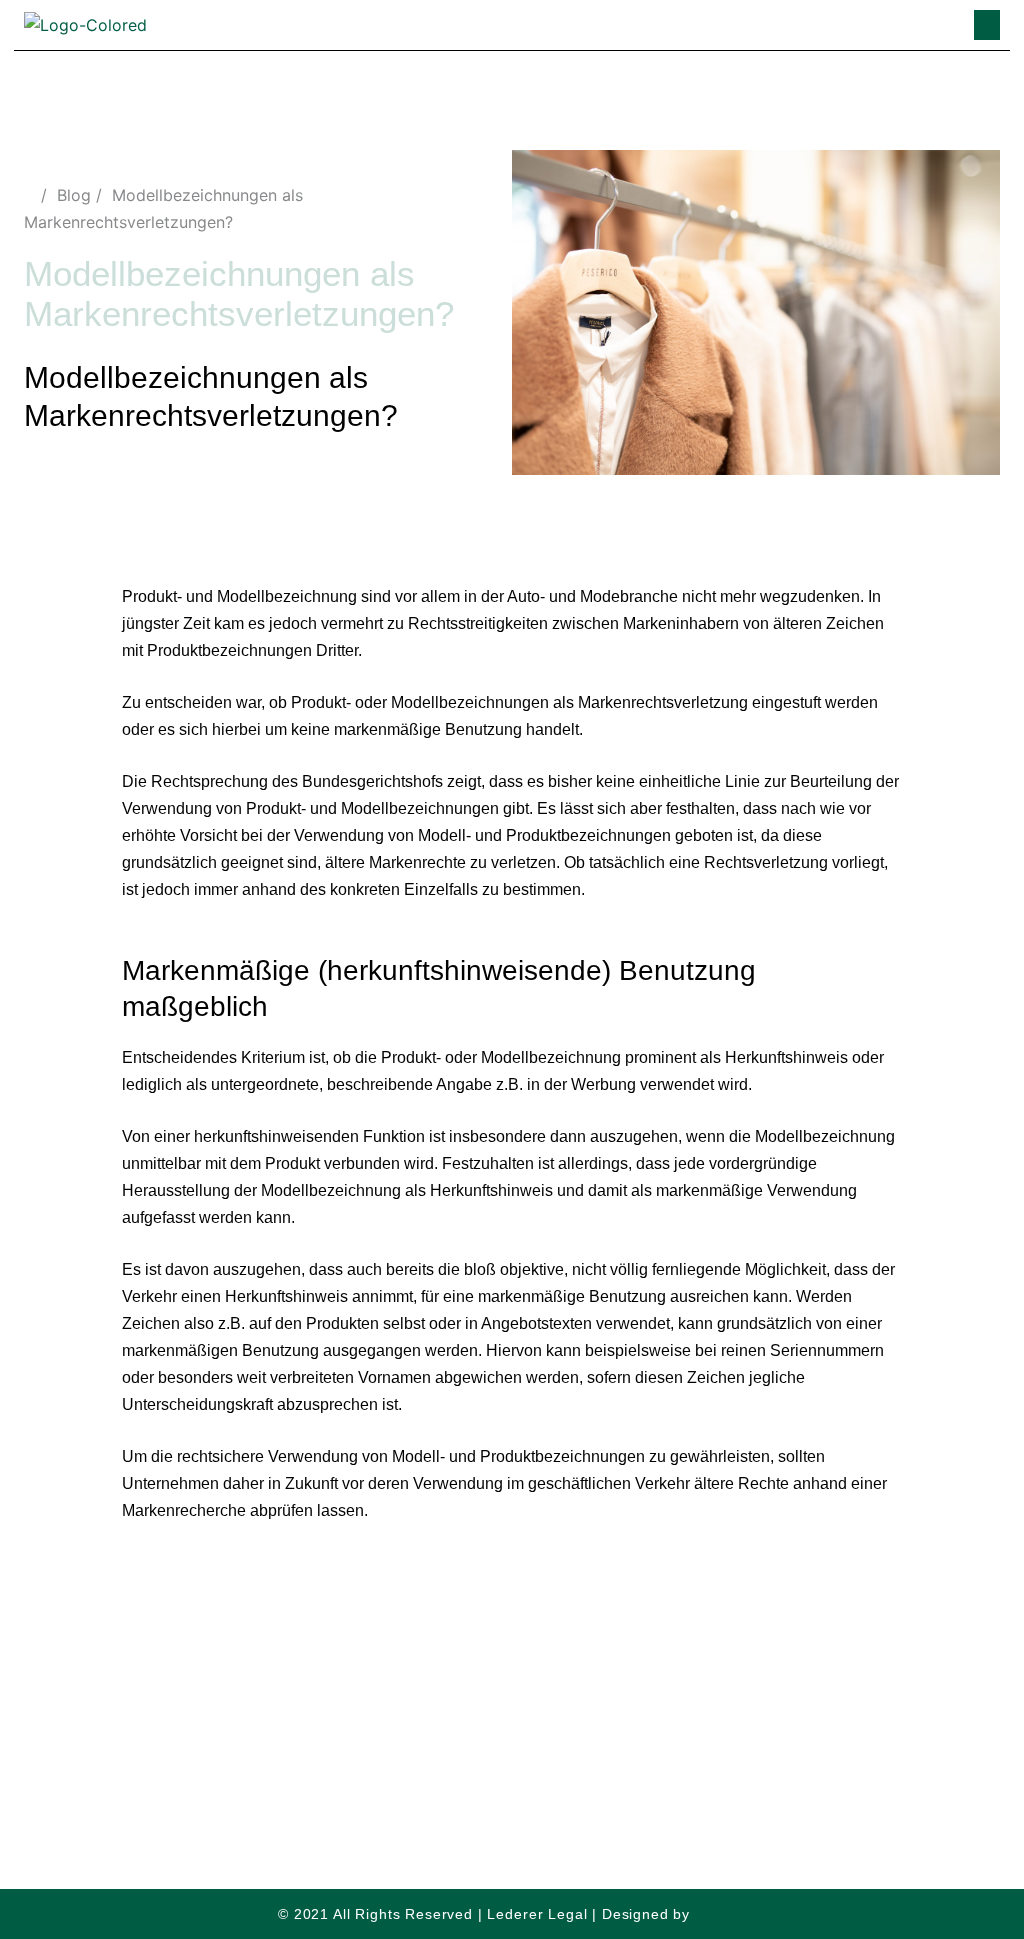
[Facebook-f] (614, 1726)
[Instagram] (409, 1726)
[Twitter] (450, 1726)
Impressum (533, 1788)
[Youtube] (573, 1726)
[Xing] (532, 1726)
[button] (987, 25)
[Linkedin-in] (491, 1726)
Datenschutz (391, 1788)
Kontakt (654, 1788)
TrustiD (720, 1914)
